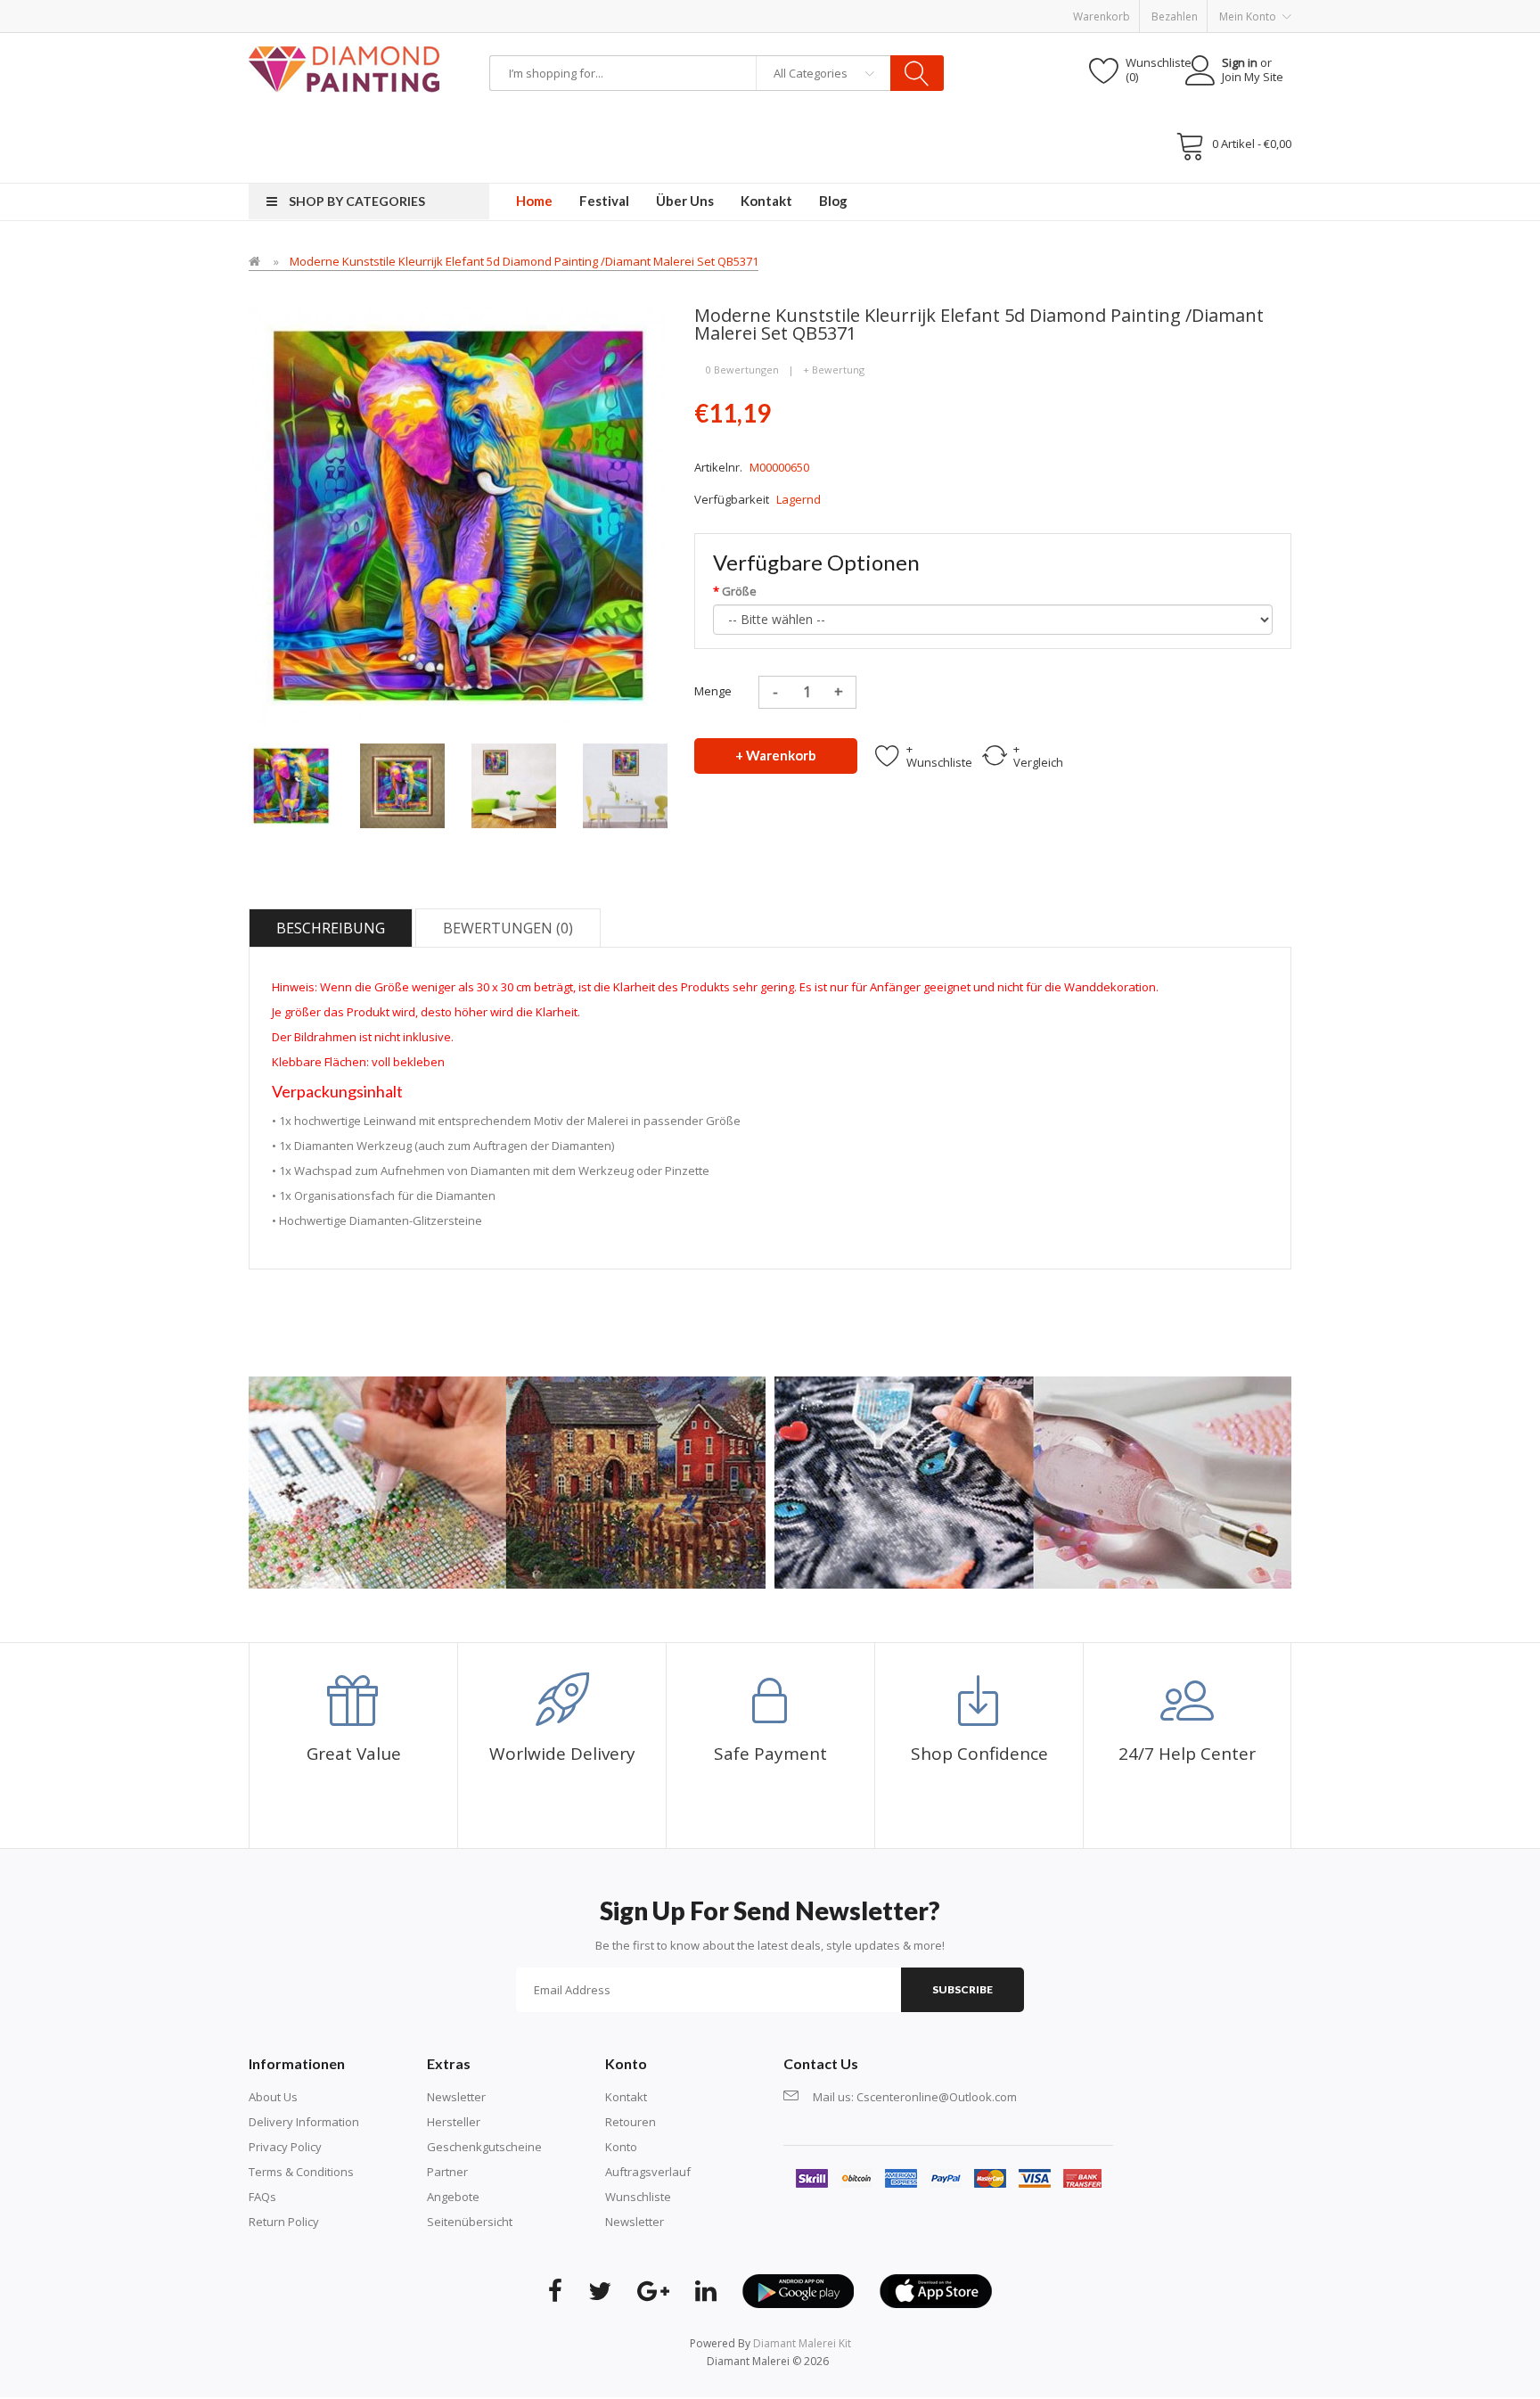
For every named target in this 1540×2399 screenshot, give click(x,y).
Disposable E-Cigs (692, 9)
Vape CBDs (524, 9)
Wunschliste (638, 2197)
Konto (621, 2147)
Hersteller (454, 2122)
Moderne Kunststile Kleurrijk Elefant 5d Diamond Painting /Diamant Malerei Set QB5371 (524, 261)
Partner (447, 2172)
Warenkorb (1102, 16)
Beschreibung (331, 928)
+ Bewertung (834, 370)
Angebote (453, 2197)
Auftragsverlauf (648, 2172)
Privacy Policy (285, 2147)
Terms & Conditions (301, 2172)
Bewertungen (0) (508, 928)
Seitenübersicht (470, 2222)
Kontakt (626, 2097)
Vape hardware (402, 9)
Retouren (631, 2122)
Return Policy (284, 2222)
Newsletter (456, 2097)
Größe (739, 591)
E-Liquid (339, 9)
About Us (273, 2097)
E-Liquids (620, 9)
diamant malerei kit (802, 2343)
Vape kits (470, 9)
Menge (713, 691)
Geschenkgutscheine (484, 2147)
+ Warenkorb (776, 755)
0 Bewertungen (742, 370)
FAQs (262, 2197)
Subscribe (962, 1989)
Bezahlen (1175, 16)
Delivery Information (304, 2122)
